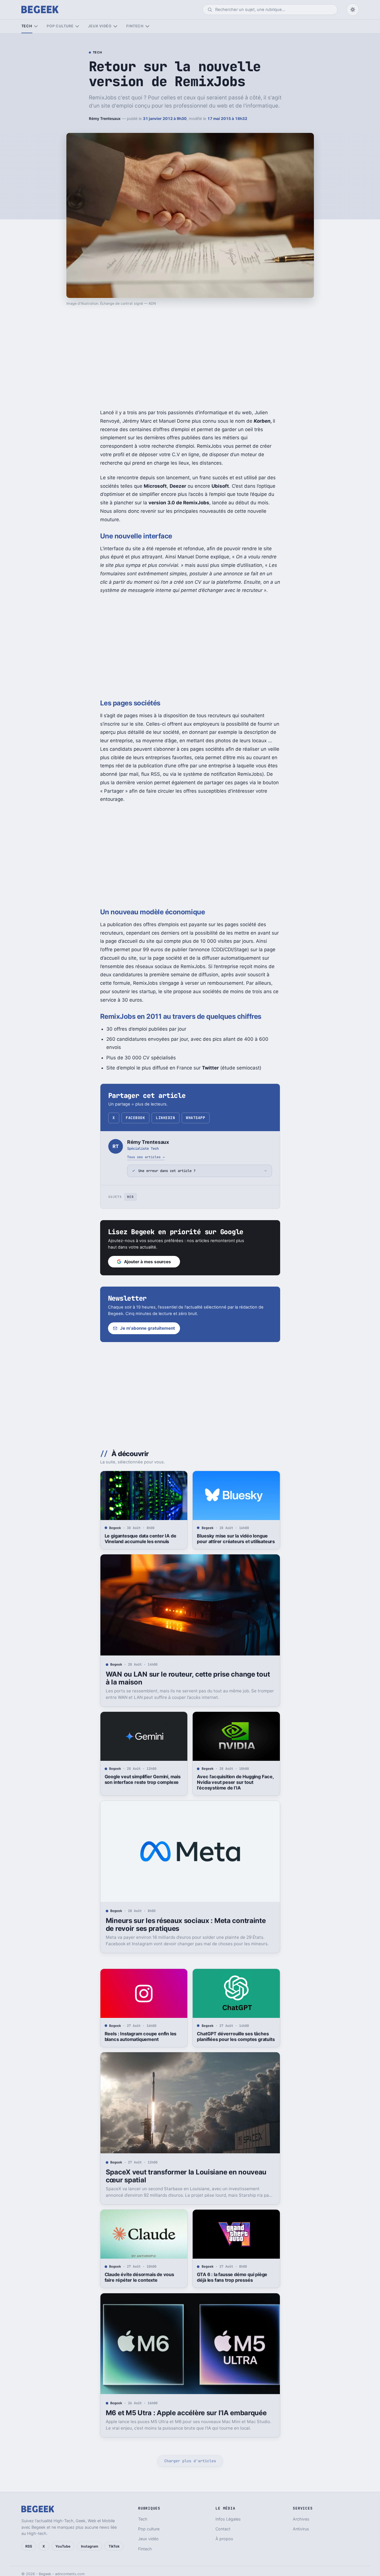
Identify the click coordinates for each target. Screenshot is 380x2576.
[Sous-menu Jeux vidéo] (115, 26)
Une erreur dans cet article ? (167, 1171)
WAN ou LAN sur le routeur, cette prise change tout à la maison (188, 1678)
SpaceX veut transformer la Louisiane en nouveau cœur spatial (186, 2176)
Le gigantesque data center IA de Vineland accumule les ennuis (140, 1539)
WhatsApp (195, 1118)
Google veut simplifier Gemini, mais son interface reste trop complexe (143, 1779)
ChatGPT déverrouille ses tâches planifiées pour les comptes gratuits (236, 2036)
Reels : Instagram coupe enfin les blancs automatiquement (141, 2036)
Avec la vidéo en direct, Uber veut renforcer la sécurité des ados (141, 2521)
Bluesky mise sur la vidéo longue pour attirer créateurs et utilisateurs (236, 1539)
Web (130, 1197)
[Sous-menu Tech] (36, 26)
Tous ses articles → (146, 1157)
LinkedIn (165, 1118)
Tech (27, 26)
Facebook (135, 1118)
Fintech (135, 26)
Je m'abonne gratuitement (148, 1328)
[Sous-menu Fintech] (147, 26)
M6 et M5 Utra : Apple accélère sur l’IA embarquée (186, 2413)
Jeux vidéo (100, 26)
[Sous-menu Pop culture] (77, 26)
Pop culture (60, 26)
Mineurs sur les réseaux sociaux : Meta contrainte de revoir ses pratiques (186, 1925)
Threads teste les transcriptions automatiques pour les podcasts (232, 2521)
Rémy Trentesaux (105, 119)
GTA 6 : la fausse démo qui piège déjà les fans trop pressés (232, 2277)
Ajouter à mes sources (148, 1262)
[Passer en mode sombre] (353, 10)
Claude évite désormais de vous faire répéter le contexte (139, 2277)
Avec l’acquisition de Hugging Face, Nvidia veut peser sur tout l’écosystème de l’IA (235, 1782)
